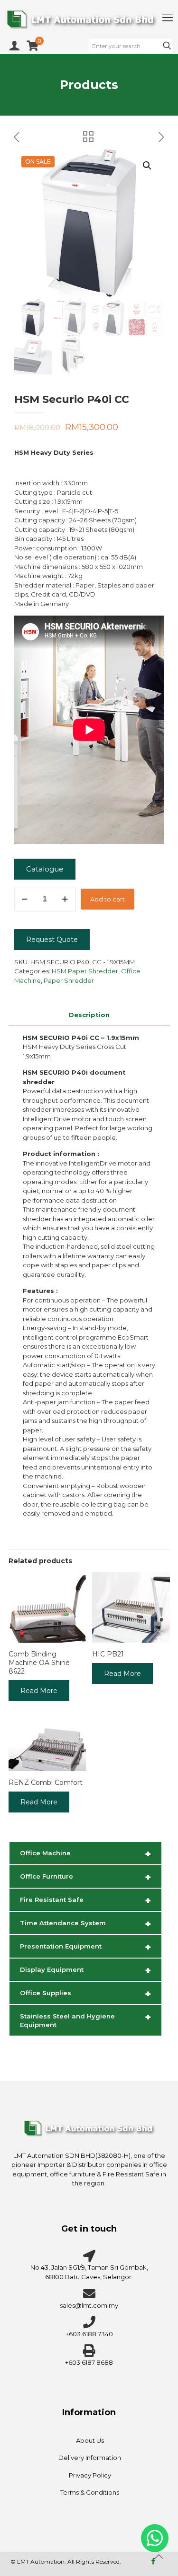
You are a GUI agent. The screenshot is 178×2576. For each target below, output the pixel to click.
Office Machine (85, 1854)
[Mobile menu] (168, 18)
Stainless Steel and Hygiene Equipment (85, 2020)
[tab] (89, 1015)
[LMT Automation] (89, 19)
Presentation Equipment (85, 1947)
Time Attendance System (85, 1924)
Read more (39, 1691)
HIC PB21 (108, 1654)
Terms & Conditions (90, 2492)
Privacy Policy (90, 2475)
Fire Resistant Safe (85, 1900)
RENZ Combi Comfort (46, 1783)
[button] (148, 166)
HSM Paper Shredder (85, 971)
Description (89, 1015)
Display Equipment (85, 1970)
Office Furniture (85, 1877)
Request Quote (52, 940)
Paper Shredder (69, 980)
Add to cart (108, 899)
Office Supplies (85, 1994)
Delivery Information (90, 2458)
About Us (90, 2440)
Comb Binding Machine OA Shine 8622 (39, 1663)
